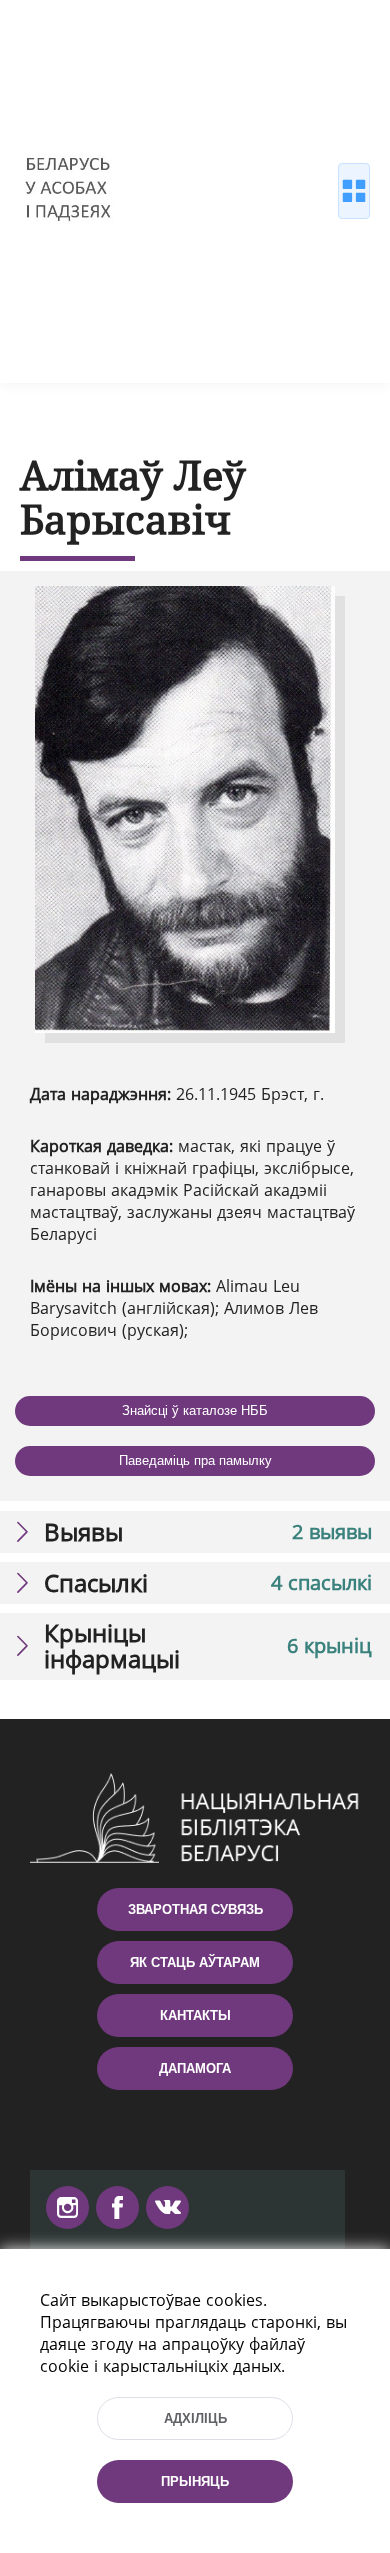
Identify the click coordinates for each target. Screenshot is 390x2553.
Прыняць (195, 2481)
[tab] (195, 1532)
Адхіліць (195, 2418)
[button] (195, 1532)
